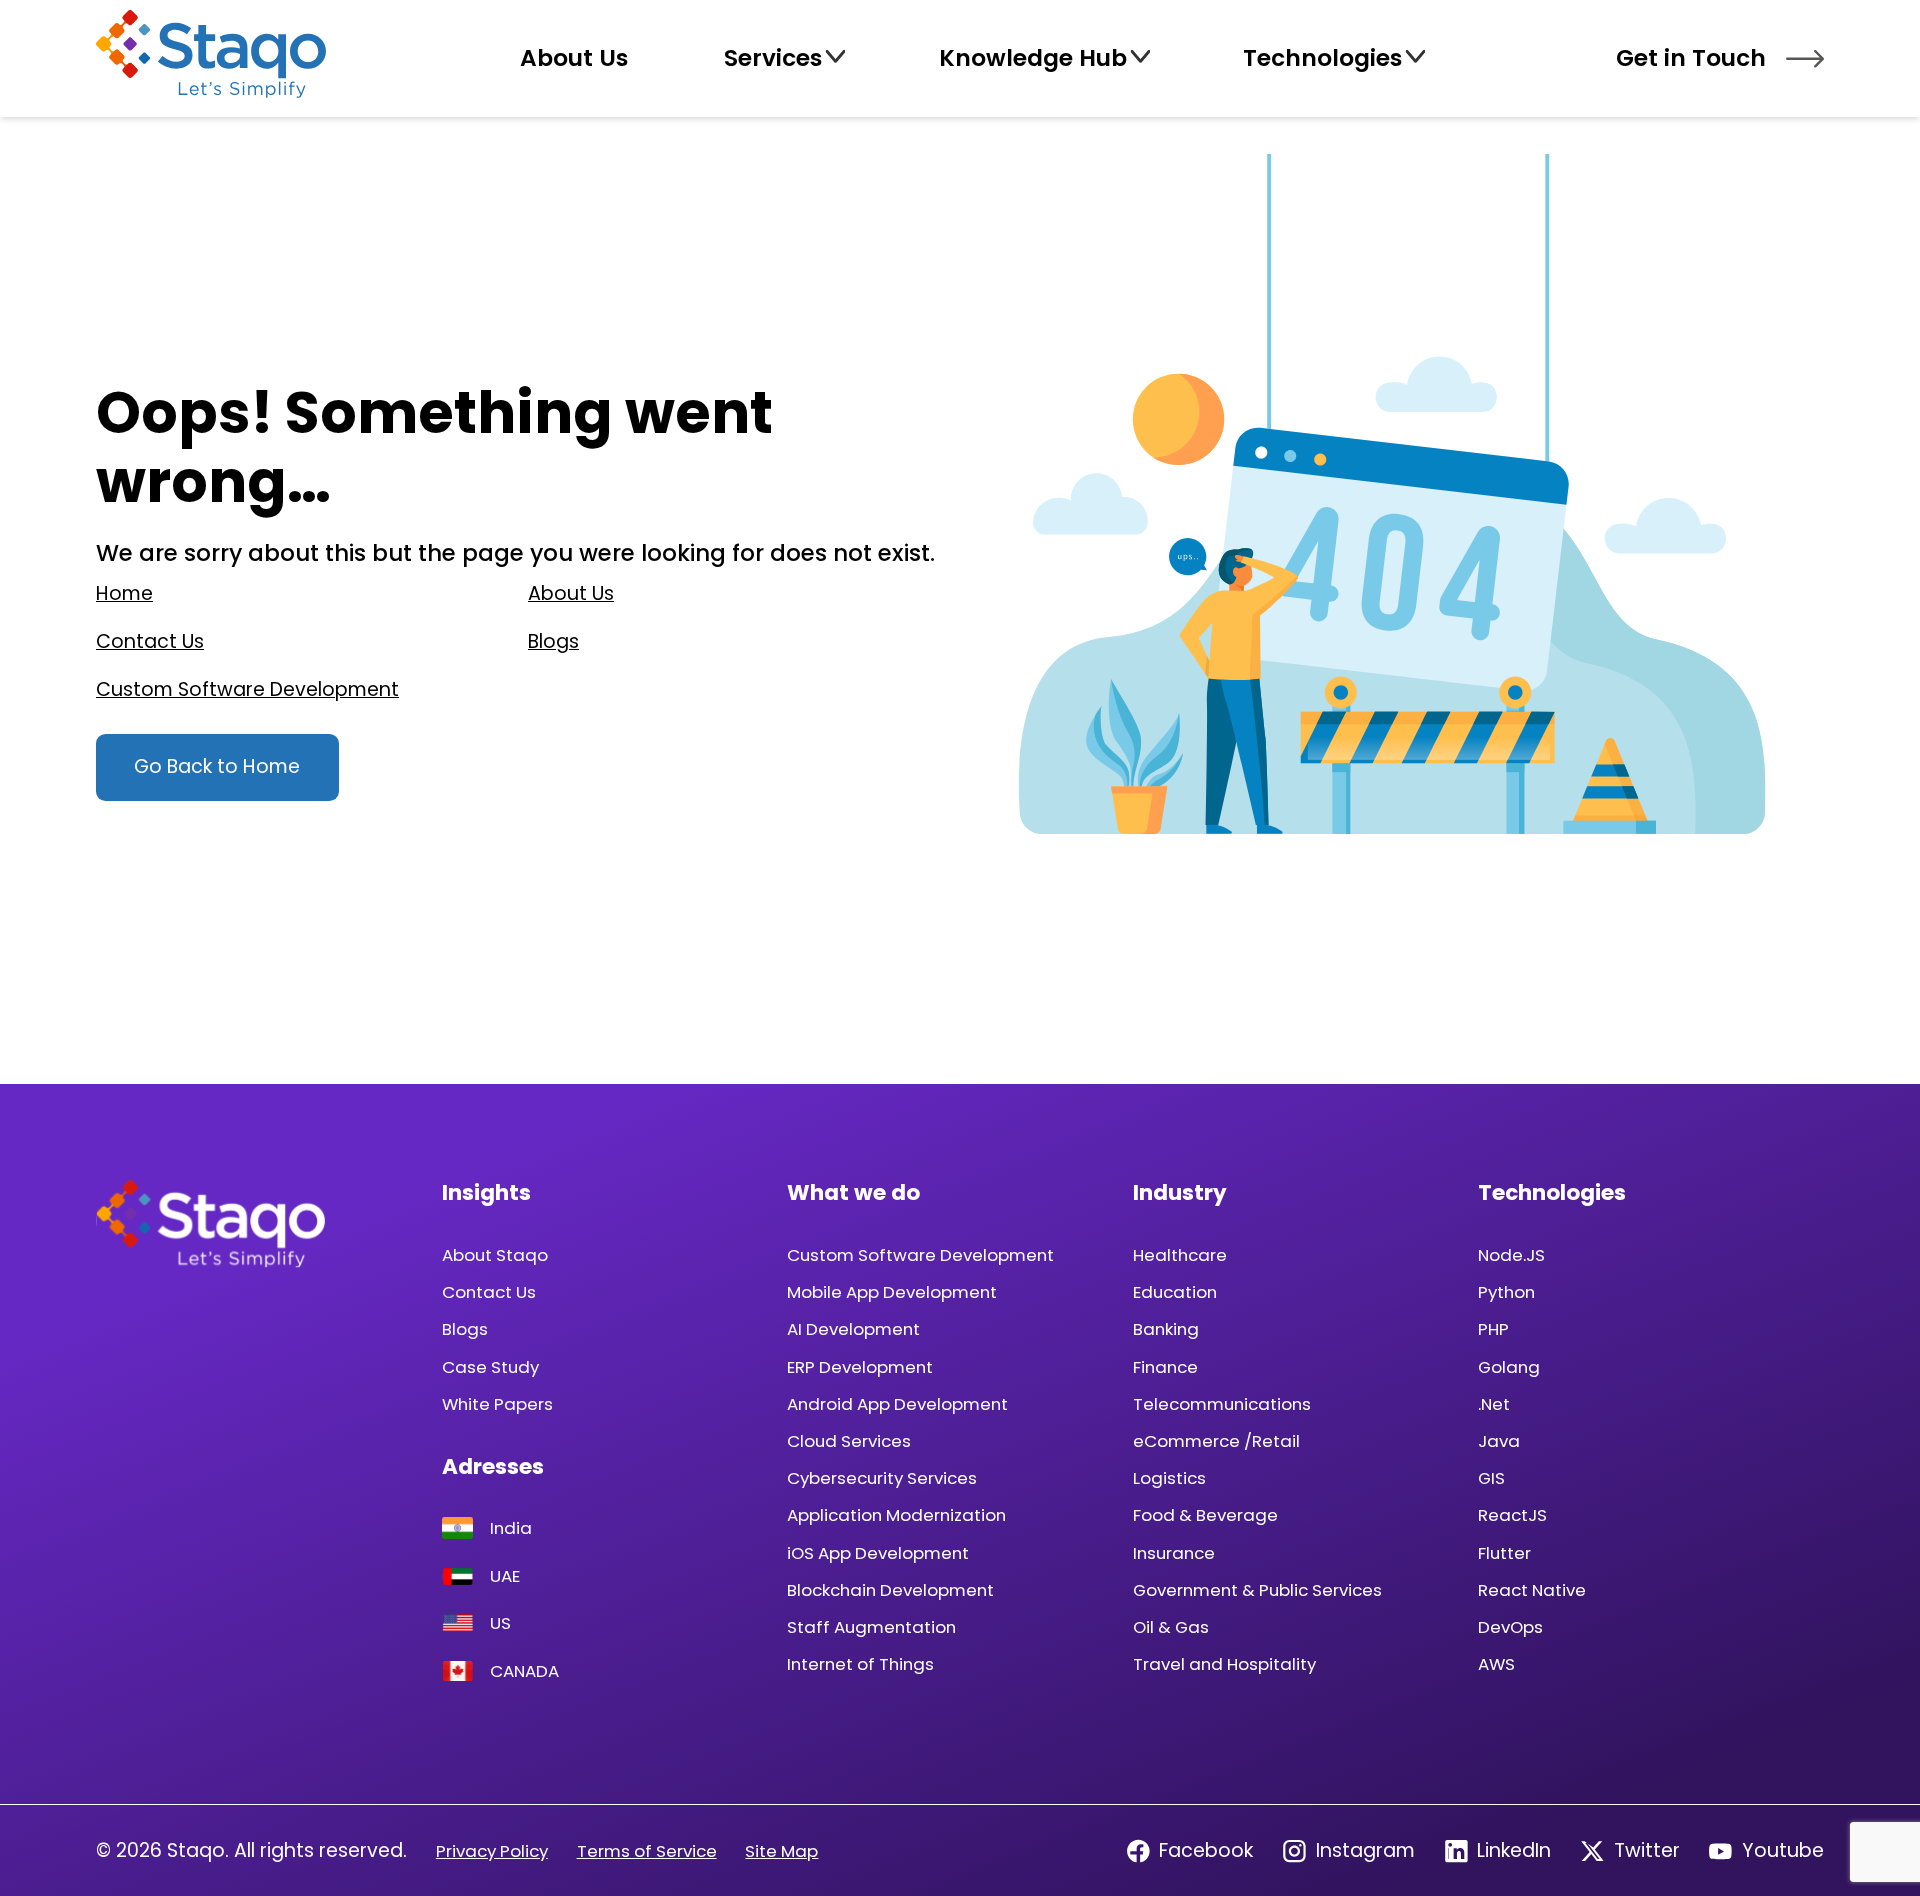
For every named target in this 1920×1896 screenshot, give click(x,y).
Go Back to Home (217, 766)
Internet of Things (860, 1664)
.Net (1494, 1404)
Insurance (1174, 1553)
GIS (1491, 1478)
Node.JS (1511, 1255)
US (500, 1623)
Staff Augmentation (871, 1627)
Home (124, 593)
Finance (1165, 1367)
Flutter (1504, 1553)
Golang (1509, 1367)
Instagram (1365, 1850)
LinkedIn (1514, 1850)
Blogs (553, 641)
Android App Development (897, 1404)
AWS (1496, 1664)
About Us (571, 593)
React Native (1532, 1590)
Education (1175, 1292)
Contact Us (150, 641)
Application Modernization (896, 1515)
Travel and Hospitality (1224, 1664)
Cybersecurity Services (882, 1478)
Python (1506, 1292)
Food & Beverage (1205, 1515)
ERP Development (860, 1367)
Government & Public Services (1257, 1590)
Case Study (490, 1367)
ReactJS (1512, 1515)
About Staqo (495, 1255)
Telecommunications (1222, 1404)
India (511, 1528)
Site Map (781, 1851)
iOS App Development (878, 1553)
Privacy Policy (492, 1851)
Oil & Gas (1171, 1627)
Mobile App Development (892, 1292)
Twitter (1647, 1850)
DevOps (1510, 1627)
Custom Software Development (247, 689)
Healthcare (1180, 1255)
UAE (505, 1576)
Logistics (1169, 1478)
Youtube (1783, 1850)
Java (1499, 1441)
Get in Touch (1691, 58)
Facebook (1206, 1850)
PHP (1493, 1329)
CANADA (524, 1671)
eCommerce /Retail (1216, 1441)
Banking (1166, 1329)
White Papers (497, 1404)
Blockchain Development (890, 1590)
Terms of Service (647, 1851)
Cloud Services (849, 1441)
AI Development (853, 1329)
